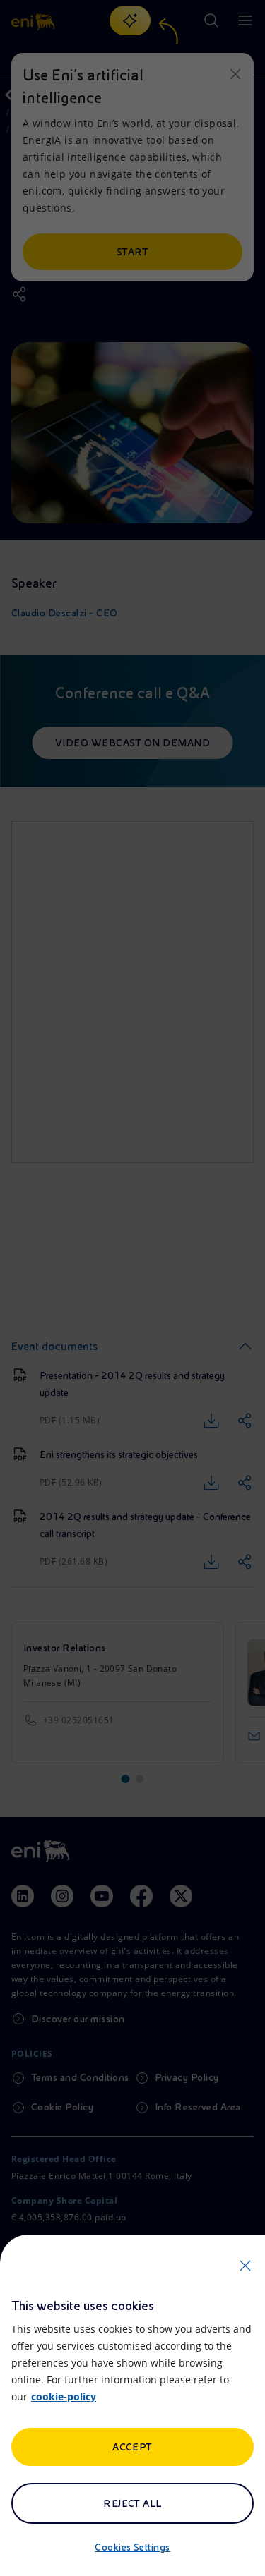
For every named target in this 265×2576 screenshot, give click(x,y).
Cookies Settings (132, 2547)
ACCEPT (132, 2447)
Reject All (132, 2503)
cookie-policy (64, 2396)
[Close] (245, 2266)
